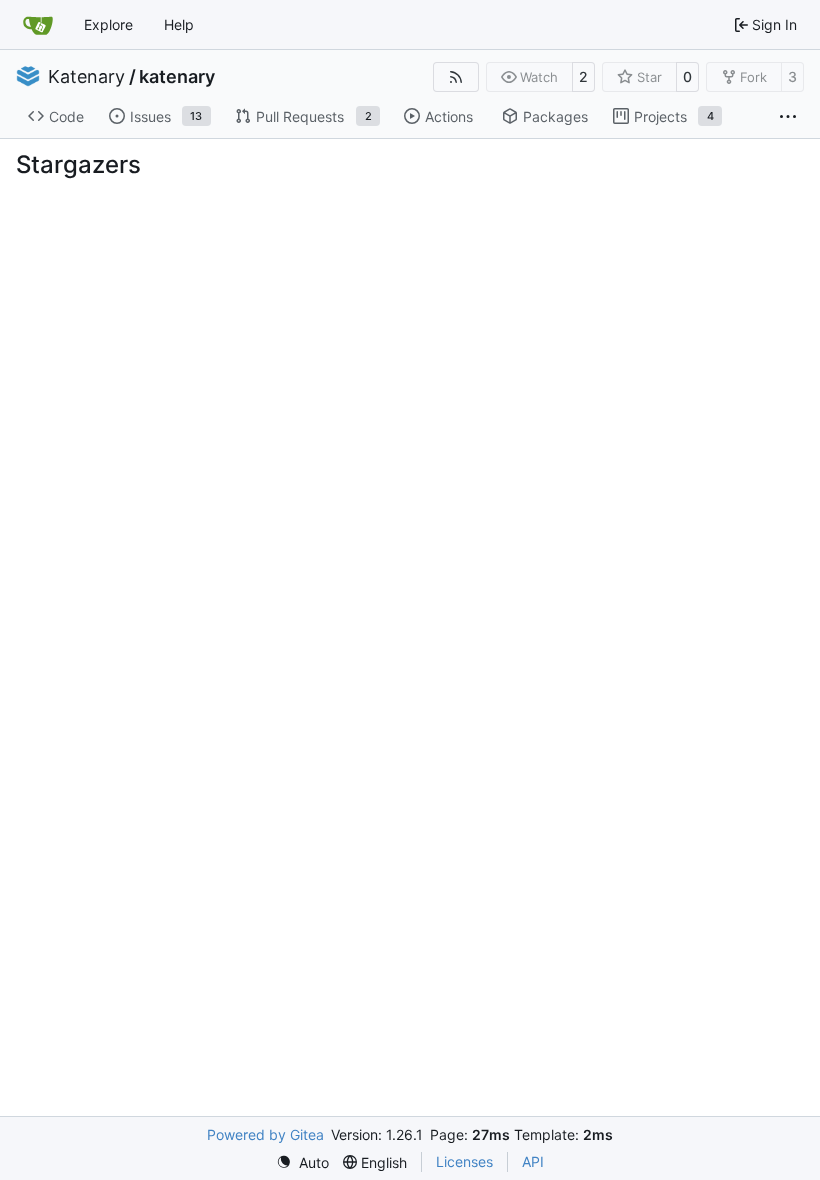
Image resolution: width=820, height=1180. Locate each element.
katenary (177, 77)
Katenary (86, 77)
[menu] (302, 1162)
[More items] (788, 117)
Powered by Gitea (265, 1134)
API (533, 1161)
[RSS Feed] (456, 77)
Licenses (464, 1161)
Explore (108, 24)
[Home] (38, 25)
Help (179, 24)
